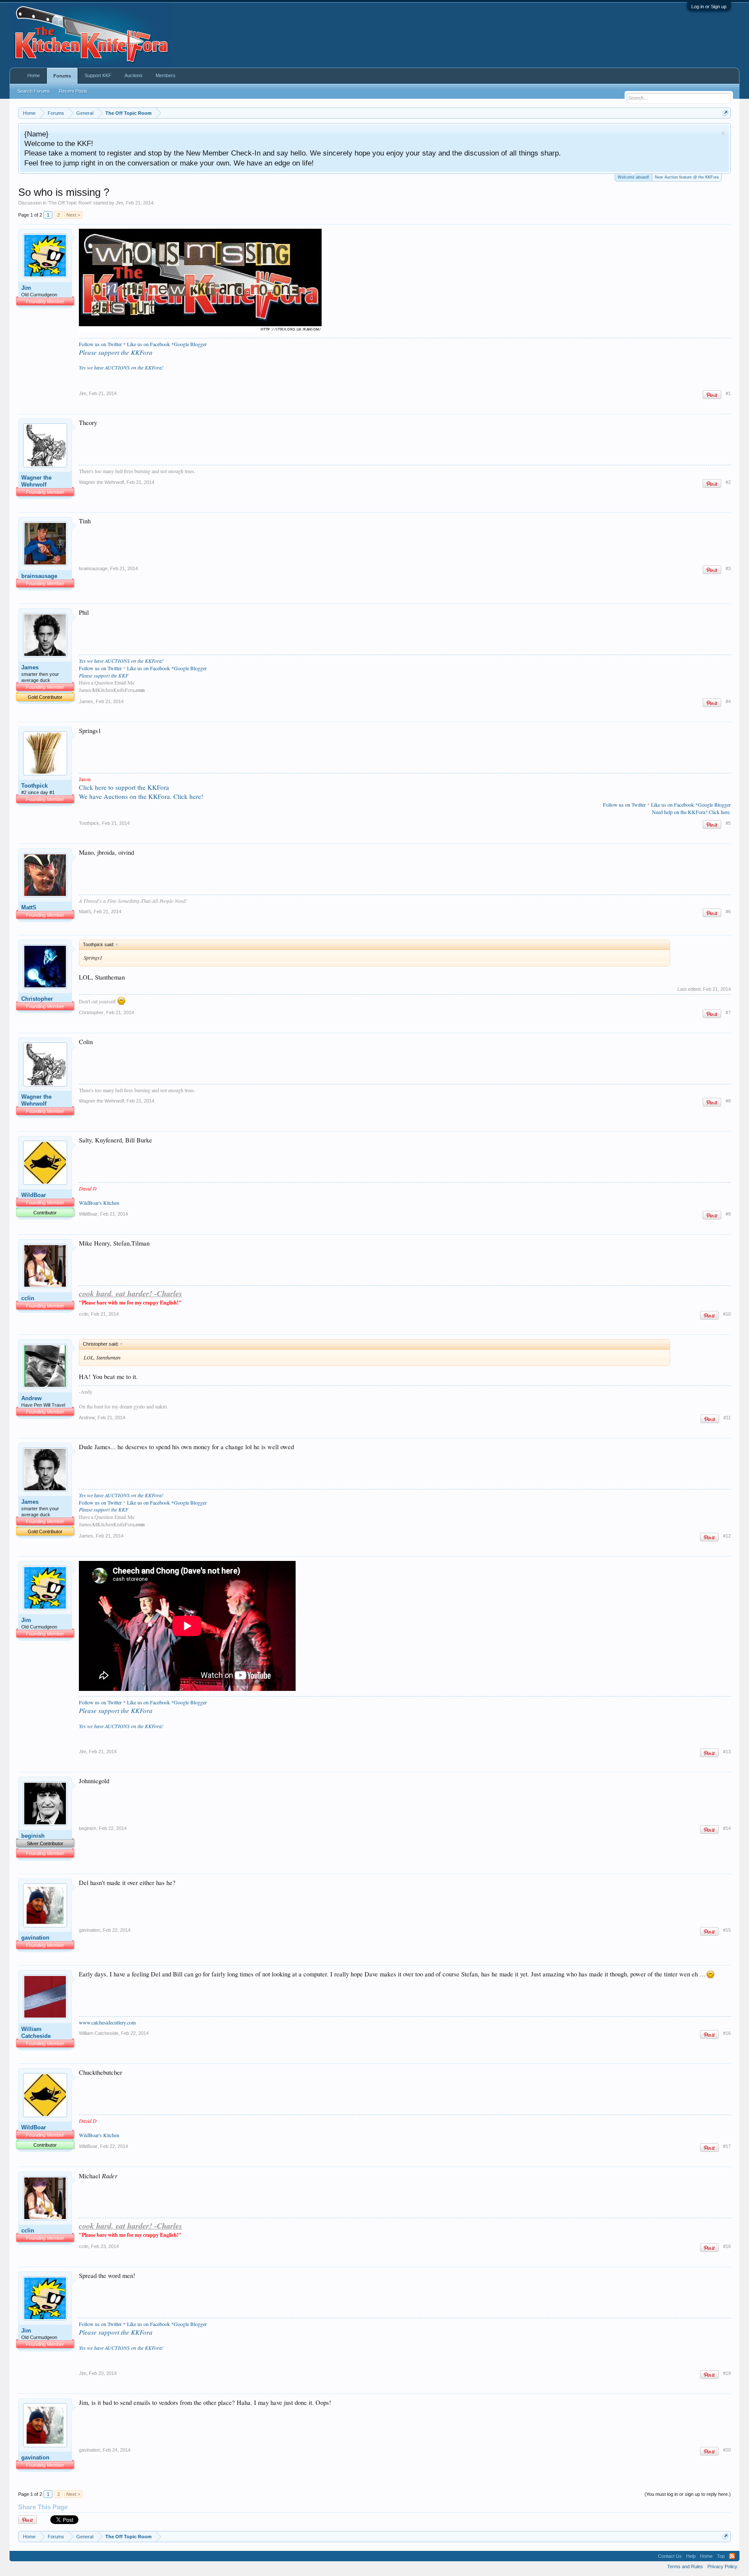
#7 (728, 1012)
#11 (727, 1418)
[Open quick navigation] (725, 113)
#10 (727, 1314)
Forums (62, 76)
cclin (28, 1298)
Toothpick (34, 786)
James (30, 667)
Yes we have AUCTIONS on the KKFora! (121, 367)
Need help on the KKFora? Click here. (691, 812)
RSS (732, 2556)
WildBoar (34, 1195)
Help (691, 2556)
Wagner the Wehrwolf (36, 481)
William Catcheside (36, 2033)
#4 (728, 701)
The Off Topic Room (70, 203)
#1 (728, 393)
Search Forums (34, 91)
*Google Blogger (189, 344)
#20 (727, 2450)
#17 (727, 2146)
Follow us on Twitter (100, 344)
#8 (728, 1101)
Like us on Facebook (148, 344)
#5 (728, 823)
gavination (35, 1938)
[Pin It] (712, 395)
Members (166, 75)
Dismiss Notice (723, 133)
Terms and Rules (685, 2566)
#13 (727, 1752)
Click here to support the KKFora (124, 787)
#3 (728, 568)
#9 (728, 1214)
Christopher (37, 999)
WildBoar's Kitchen (99, 1203)
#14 (727, 1828)
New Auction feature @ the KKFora (687, 177)
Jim (119, 203)
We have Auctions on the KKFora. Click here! (141, 796)
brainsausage (39, 576)
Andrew (31, 1398)
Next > (73, 215)
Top (721, 2556)
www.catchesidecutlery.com (107, 2022)
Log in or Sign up (709, 6)
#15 (727, 1930)
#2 (728, 482)
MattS (29, 907)
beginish (33, 1836)
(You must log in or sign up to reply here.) (688, 2494)
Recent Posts (73, 91)
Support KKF (98, 75)
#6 (728, 912)
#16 (727, 2033)
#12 (727, 1536)
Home (34, 75)
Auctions (134, 75)
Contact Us (670, 2556)
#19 (727, 2373)
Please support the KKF (104, 675)
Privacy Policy (722, 2566)
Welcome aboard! (633, 177)
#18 (727, 2246)
